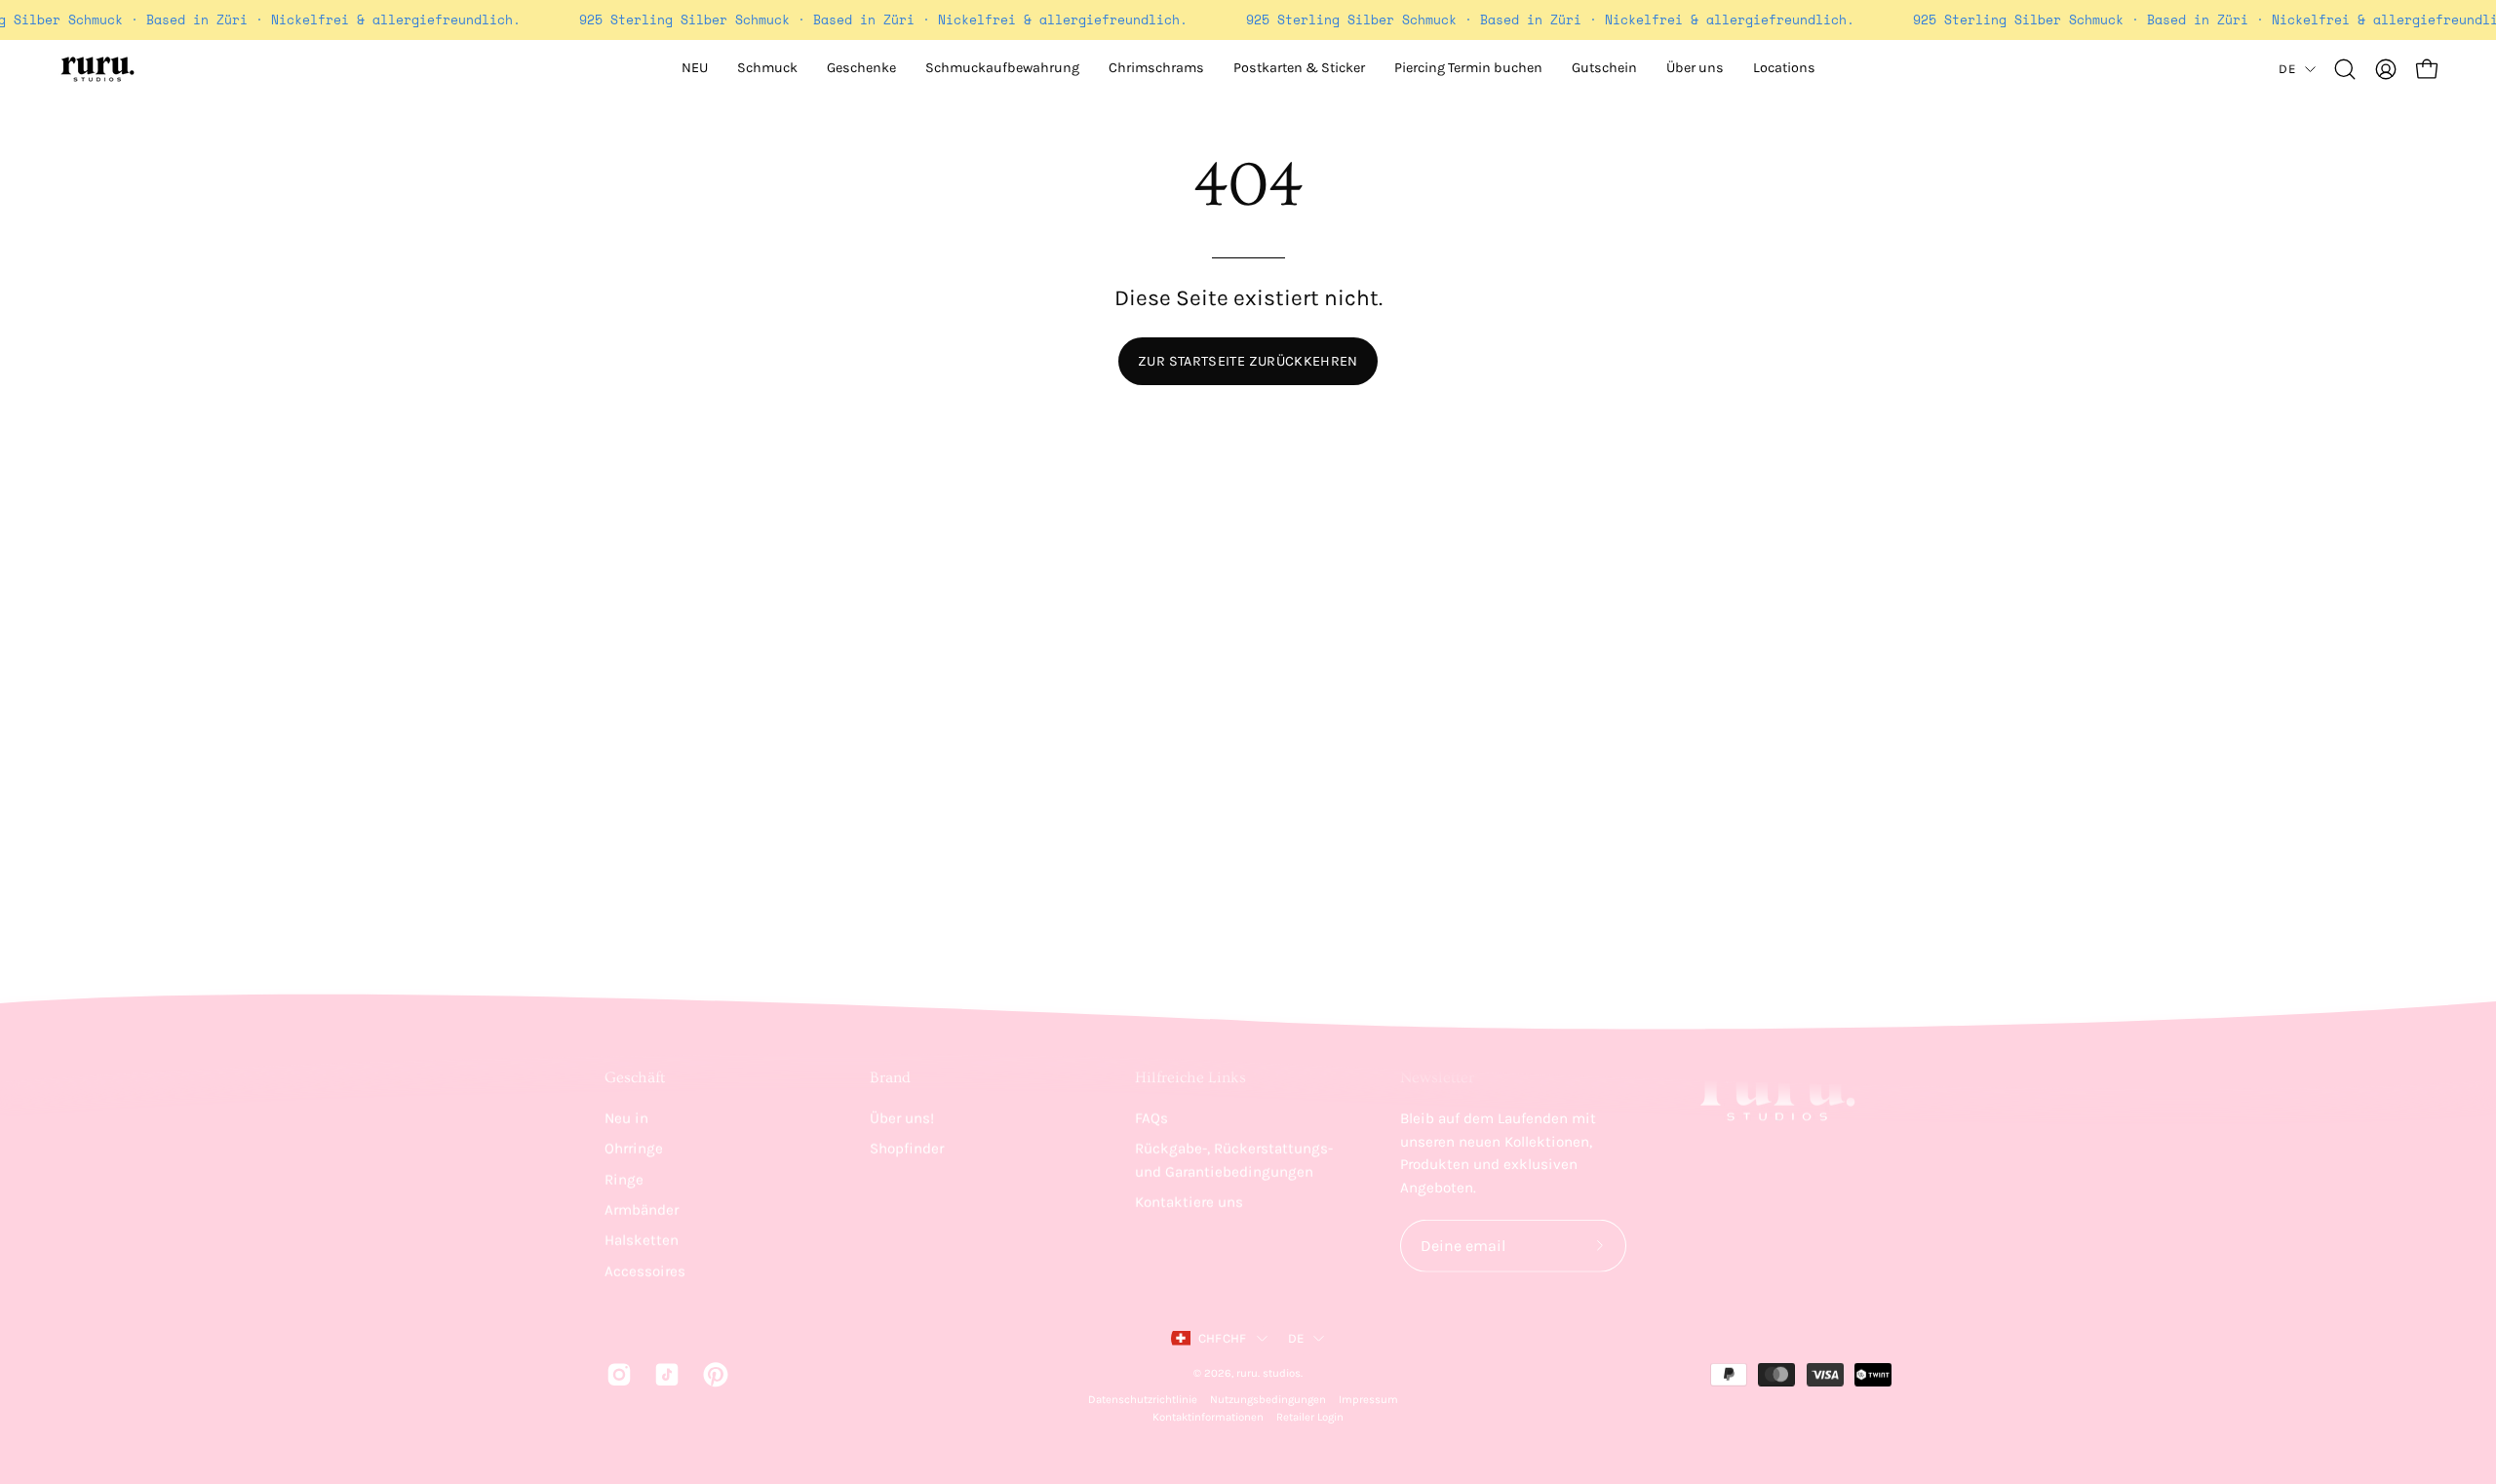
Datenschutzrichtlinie (1143, 1400)
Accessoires (645, 1270)
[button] (1695, 69)
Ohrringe (634, 1149)
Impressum (1368, 1400)
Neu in (626, 1118)
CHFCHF (1223, 1338)
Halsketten (642, 1240)
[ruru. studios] (97, 69)
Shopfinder (907, 1149)
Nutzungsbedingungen (1268, 1400)
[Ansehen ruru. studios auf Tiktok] (663, 1374)
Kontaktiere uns (1189, 1202)
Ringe (624, 1179)
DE (2287, 69)
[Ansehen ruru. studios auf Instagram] (616, 1374)
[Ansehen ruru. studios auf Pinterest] (712, 1374)
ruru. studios (1268, 1372)
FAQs (1151, 1118)
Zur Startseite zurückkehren (1248, 361)
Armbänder (642, 1210)
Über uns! (902, 1118)
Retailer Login (1310, 1417)
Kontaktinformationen (1208, 1417)
